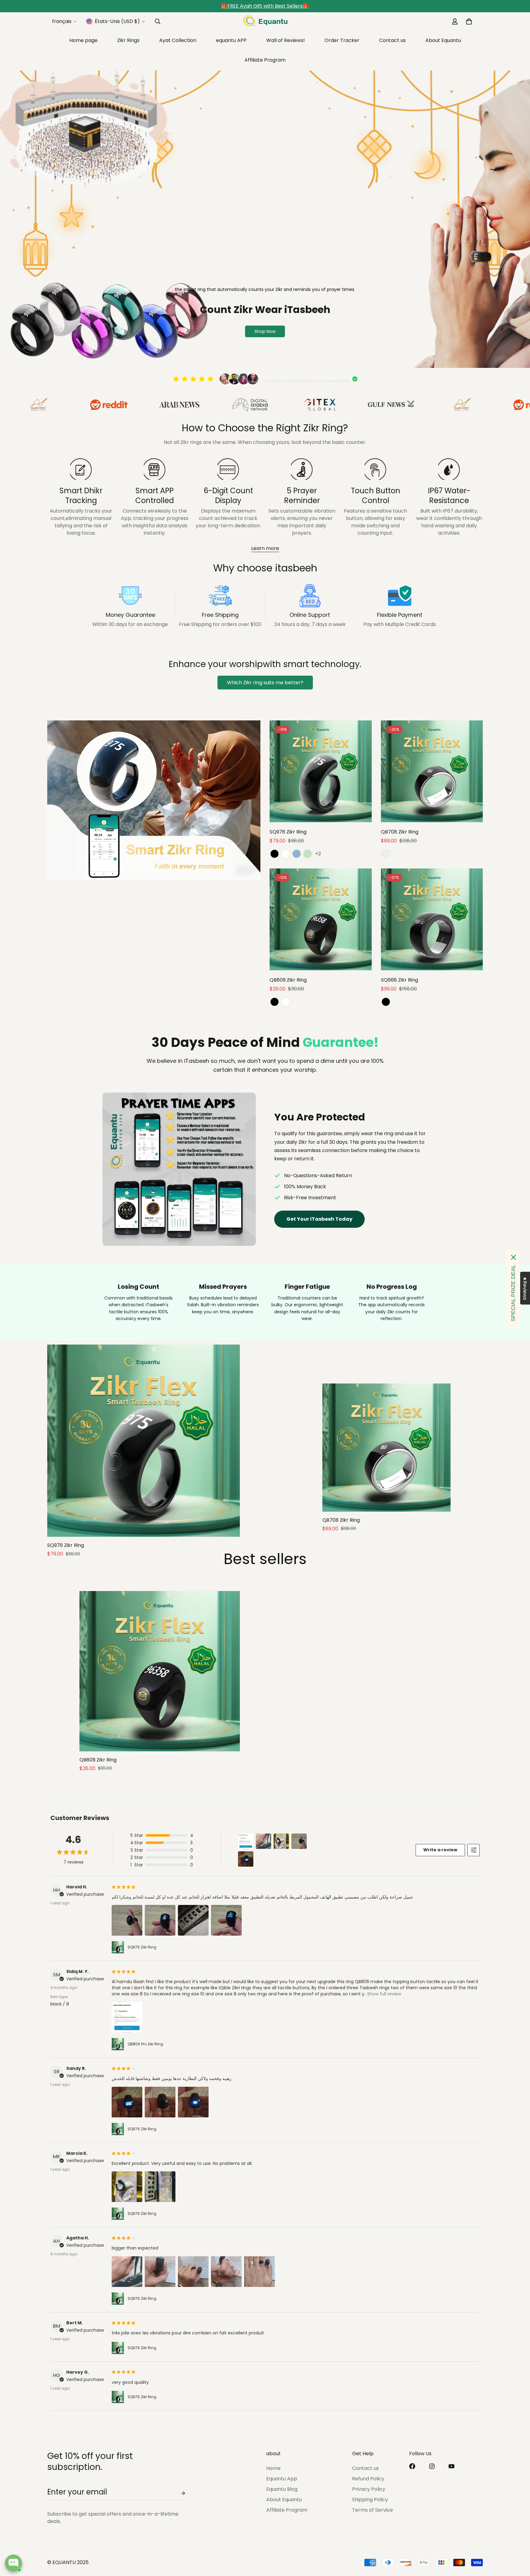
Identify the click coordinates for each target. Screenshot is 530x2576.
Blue (297, 854)
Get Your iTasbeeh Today (319, 1219)
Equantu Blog (282, 2489)
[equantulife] (265, 21)
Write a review (440, 1850)
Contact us (392, 40)
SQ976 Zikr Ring (288, 832)
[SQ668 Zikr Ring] (432, 919)
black (275, 1002)
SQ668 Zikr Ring (399, 980)
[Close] (513, 1257)
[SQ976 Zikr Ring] (321, 771)
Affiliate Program (265, 60)
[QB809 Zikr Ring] (321, 919)
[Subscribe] (178, 2493)
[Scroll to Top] (518, 2543)
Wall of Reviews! (286, 40)
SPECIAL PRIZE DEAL (513, 1293)
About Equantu (443, 40)
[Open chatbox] (13, 2563)
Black (275, 854)
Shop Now (265, 331)
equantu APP (231, 40)
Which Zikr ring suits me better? (265, 683)
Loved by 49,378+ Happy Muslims (307, 379)
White (286, 854)
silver (386, 854)
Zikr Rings (128, 40)
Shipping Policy (370, 2500)
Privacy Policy (369, 2489)
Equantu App (282, 2479)
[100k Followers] (432, 2466)
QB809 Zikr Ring (288, 980)
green (308, 854)
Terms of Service (373, 2510)
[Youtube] (451, 2466)
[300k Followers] (412, 2466)
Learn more (265, 548)
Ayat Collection (178, 40)
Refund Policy (368, 2479)
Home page (83, 40)
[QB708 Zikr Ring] (432, 771)
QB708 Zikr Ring (400, 832)
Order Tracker (342, 40)
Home (273, 2468)
